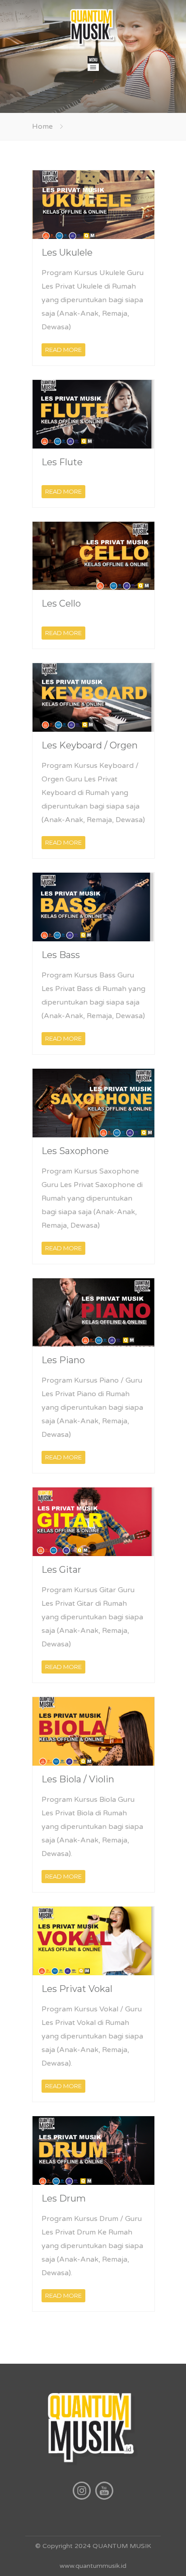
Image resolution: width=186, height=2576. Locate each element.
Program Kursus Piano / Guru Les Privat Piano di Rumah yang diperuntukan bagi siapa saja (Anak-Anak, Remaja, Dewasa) (92, 1407)
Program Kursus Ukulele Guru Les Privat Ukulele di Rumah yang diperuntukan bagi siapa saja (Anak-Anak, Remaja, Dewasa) (93, 300)
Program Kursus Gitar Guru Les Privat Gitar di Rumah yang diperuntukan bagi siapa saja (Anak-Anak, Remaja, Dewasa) (92, 1617)
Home (42, 126)
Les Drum (64, 2198)
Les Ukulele (67, 252)
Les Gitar (61, 1570)
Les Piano (63, 1360)
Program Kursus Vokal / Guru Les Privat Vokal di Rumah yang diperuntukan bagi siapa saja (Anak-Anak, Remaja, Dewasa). (92, 2036)
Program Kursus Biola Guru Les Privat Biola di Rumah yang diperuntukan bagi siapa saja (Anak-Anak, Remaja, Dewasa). (92, 1827)
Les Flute (62, 462)
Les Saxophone (75, 1151)
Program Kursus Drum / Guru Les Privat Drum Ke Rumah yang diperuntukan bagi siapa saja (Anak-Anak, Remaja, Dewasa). (92, 2246)
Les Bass (61, 955)
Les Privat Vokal (77, 1989)
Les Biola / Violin (78, 1779)
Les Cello (61, 603)
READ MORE (63, 350)
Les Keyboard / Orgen (90, 745)
